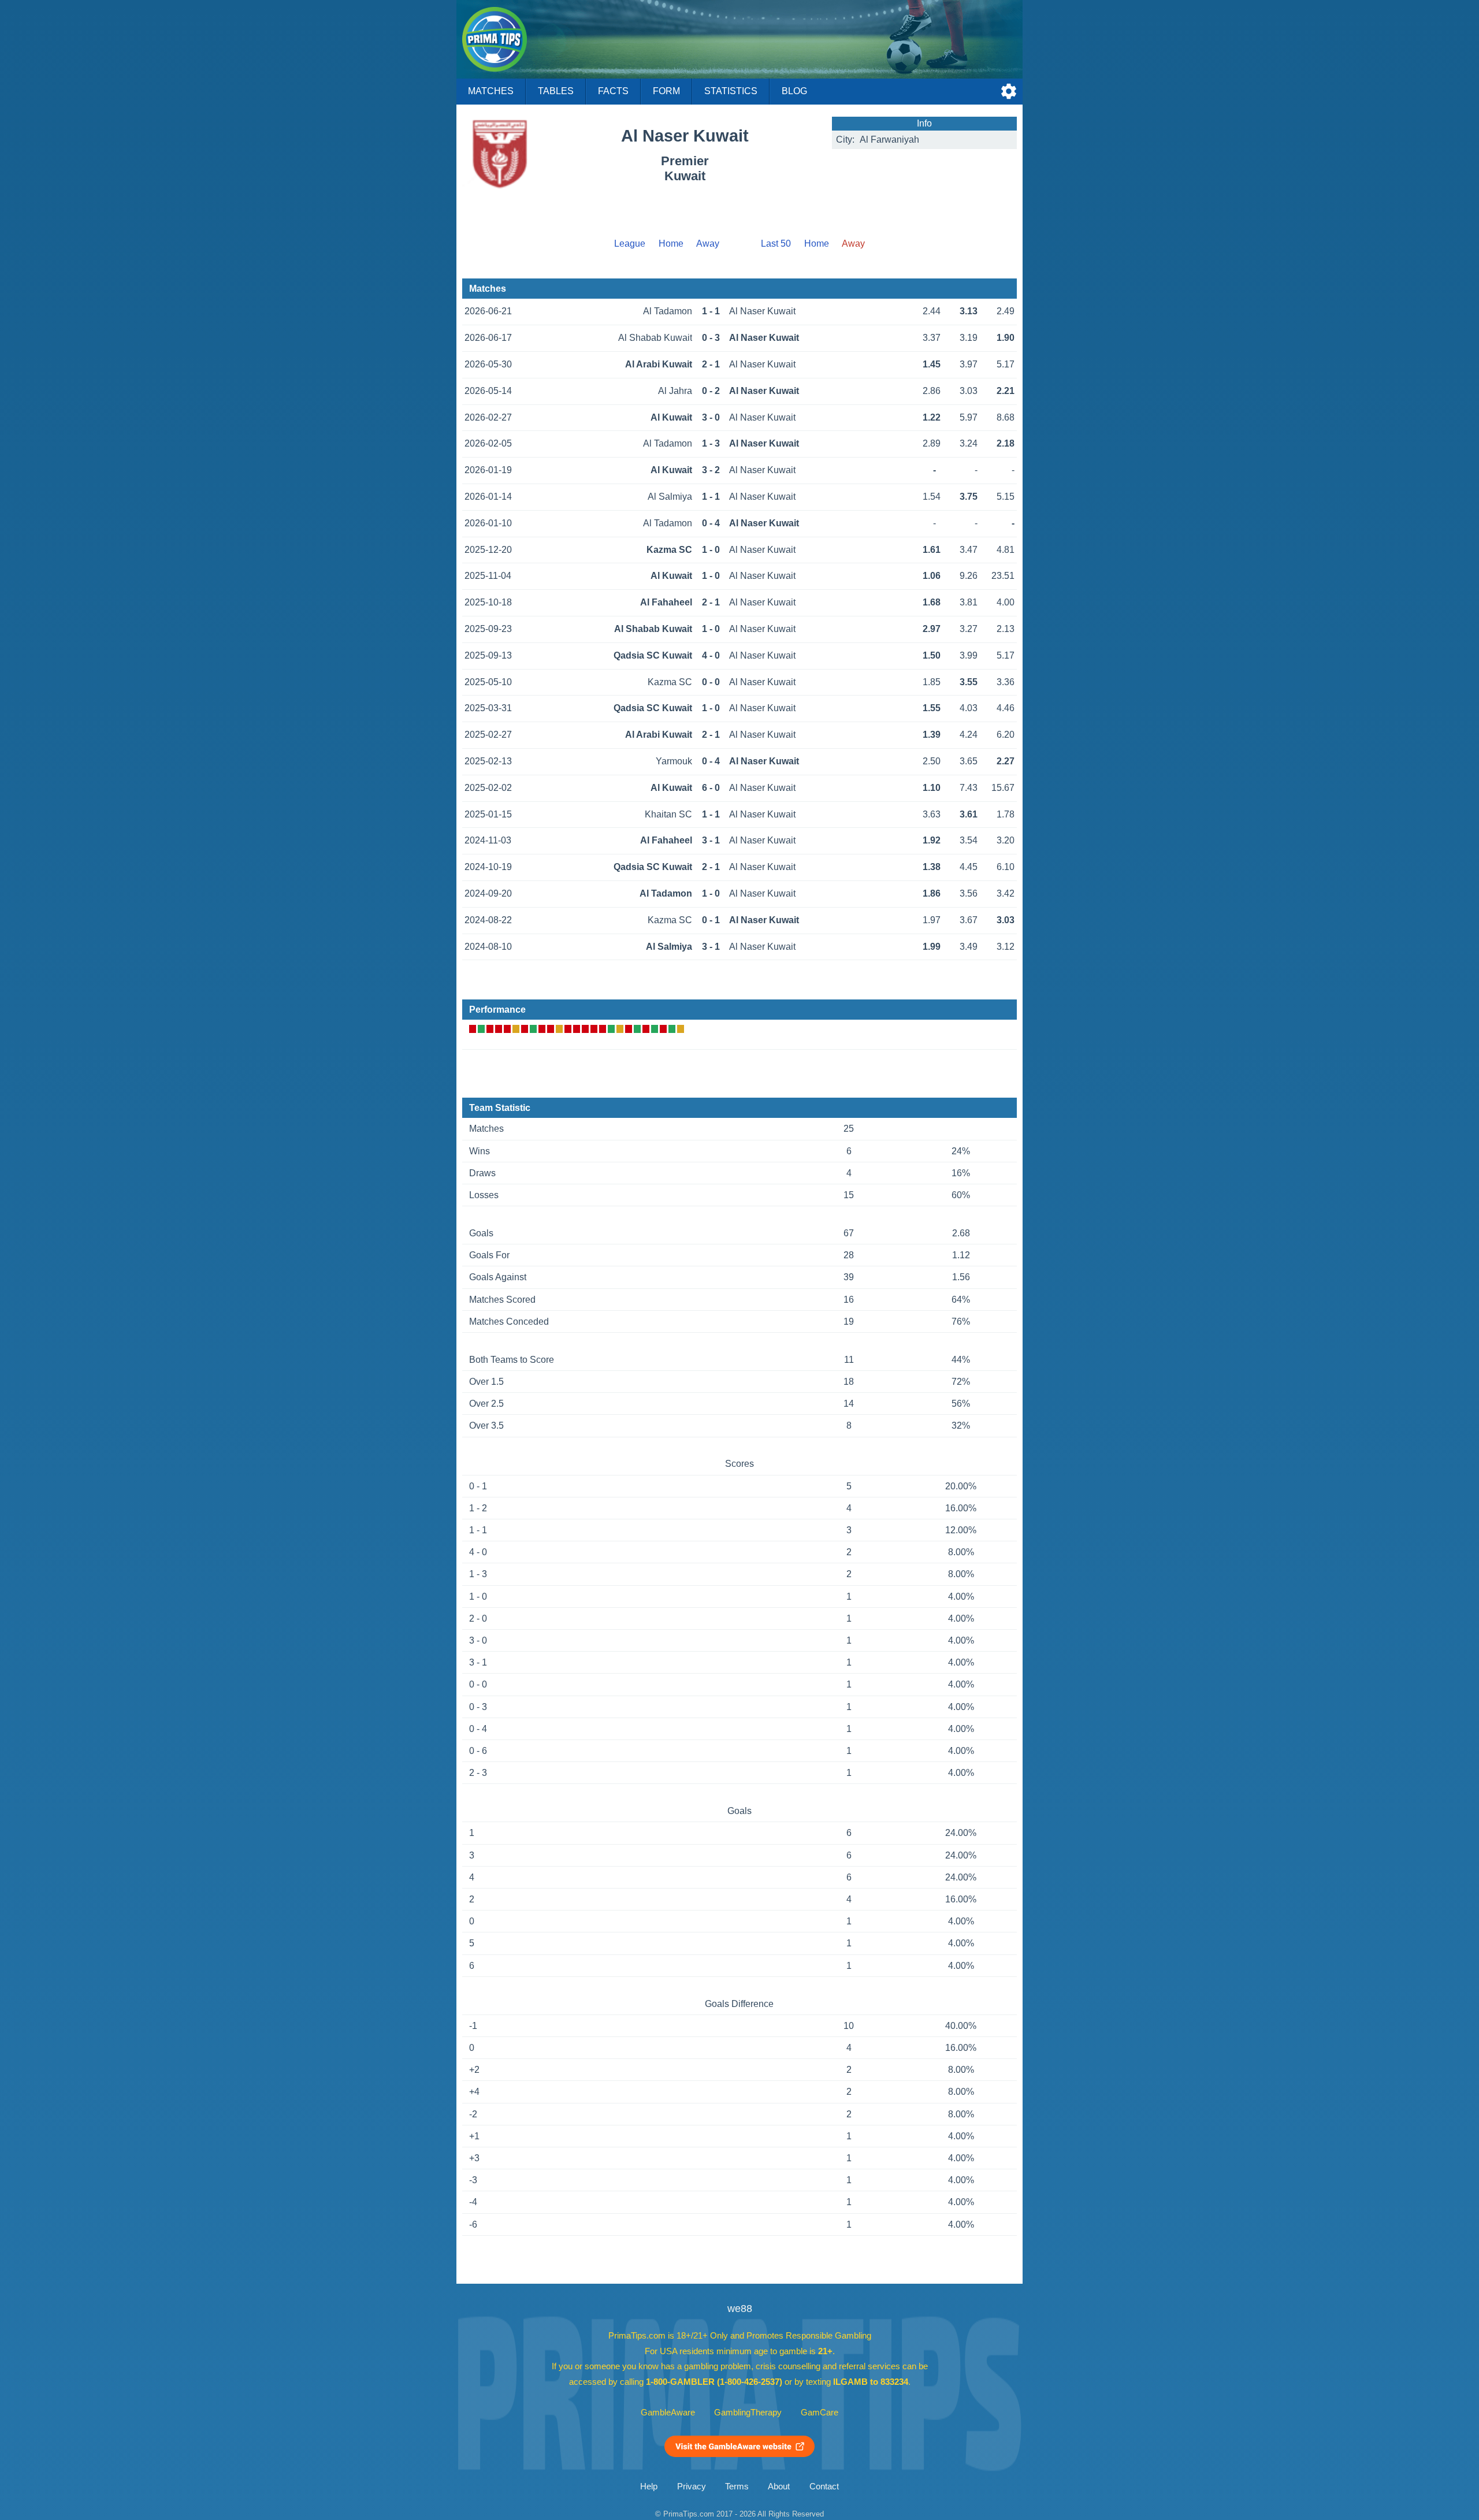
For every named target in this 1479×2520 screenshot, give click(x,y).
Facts (613, 91)
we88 (740, 2309)
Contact (824, 2486)
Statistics (731, 91)
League (630, 244)
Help (649, 2486)
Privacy (692, 2486)
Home (671, 244)
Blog (794, 91)
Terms (737, 2486)
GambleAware (668, 2413)
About (779, 2486)
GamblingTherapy (748, 2413)
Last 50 (776, 244)
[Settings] (1009, 91)
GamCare (820, 2413)
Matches (491, 91)
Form (666, 91)
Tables (556, 91)
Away (708, 244)
